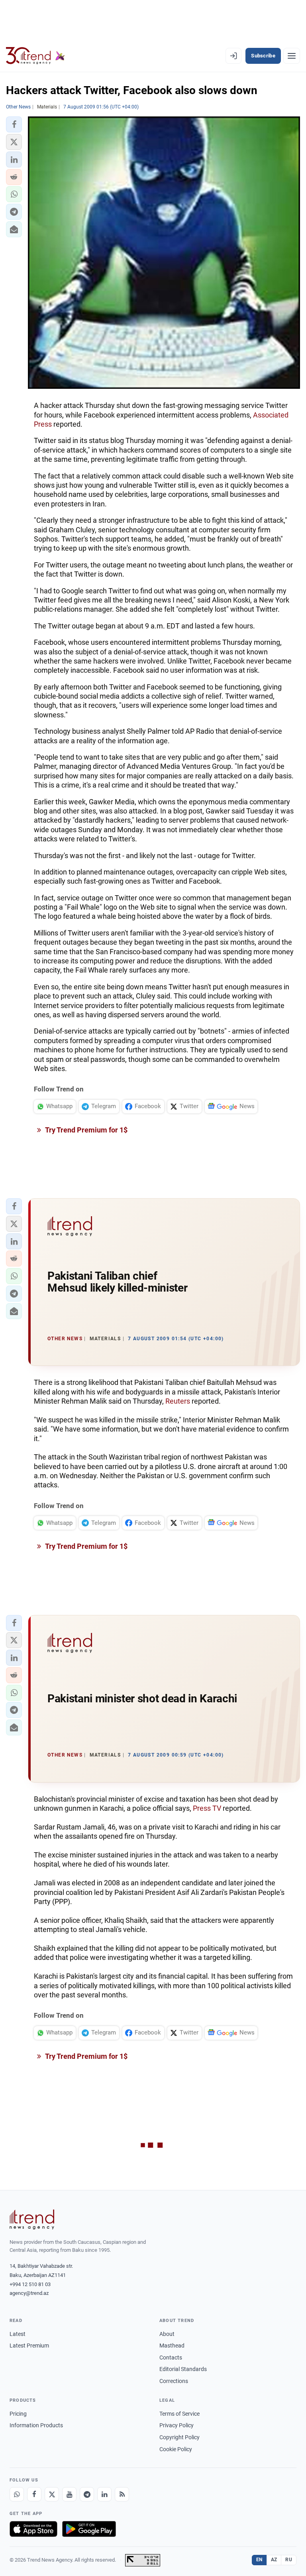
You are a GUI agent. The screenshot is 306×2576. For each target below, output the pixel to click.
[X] (52, 2494)
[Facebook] (34, 2494)
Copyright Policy (179, 2437)
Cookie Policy (176, 2449)
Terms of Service (179, 2414)
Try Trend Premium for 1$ (86, 1130)
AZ (274, 2560)
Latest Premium (29, 2346)
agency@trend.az (29, 2293)
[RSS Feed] (122, 2494)
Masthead (172, 2346)
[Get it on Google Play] (89, 2529)
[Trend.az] (35, 56)
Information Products (36, 2425)
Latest (18, 2334)
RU (289, 2560)
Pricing (18, 2414)
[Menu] (292, 56)
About (167, 2334)
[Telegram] (87, 2494)
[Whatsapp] (17, 2494)
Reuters (178, 1401)
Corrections (174, 2381)
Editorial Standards (183, 2369)
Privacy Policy (177, 2425)
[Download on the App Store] (33, 2529)
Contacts (171, 2357)
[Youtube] (69, 2494)
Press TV (207, 1808)
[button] (14, 124)
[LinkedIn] (104, 2494)
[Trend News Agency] (32, 2220)
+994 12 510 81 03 (30, 2284)
